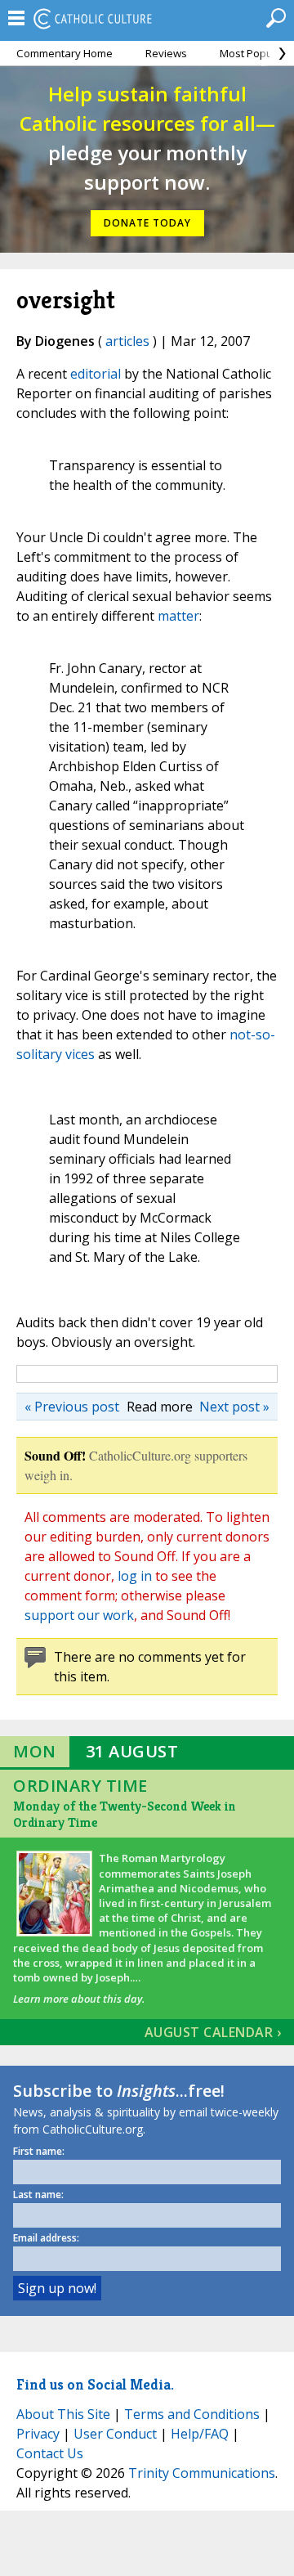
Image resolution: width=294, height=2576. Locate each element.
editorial (96, 374)
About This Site (63, 2414)
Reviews (166, 53)
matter (178, 616)
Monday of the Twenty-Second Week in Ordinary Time (125, 1814)
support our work (79, 1615)
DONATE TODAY (147, 223)
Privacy (38, 2434)
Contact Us (50, 2453)
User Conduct (115, 2434)
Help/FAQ (200, 2434)
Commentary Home (65, 53)
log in (135, 1576)
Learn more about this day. (79, 1999)
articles (127, 341)
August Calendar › (213, 2032)
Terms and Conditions (192, 2414)
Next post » (234, 1407)
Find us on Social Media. (95, 2384)
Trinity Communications (202, 2473)
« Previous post (72, 1407)
